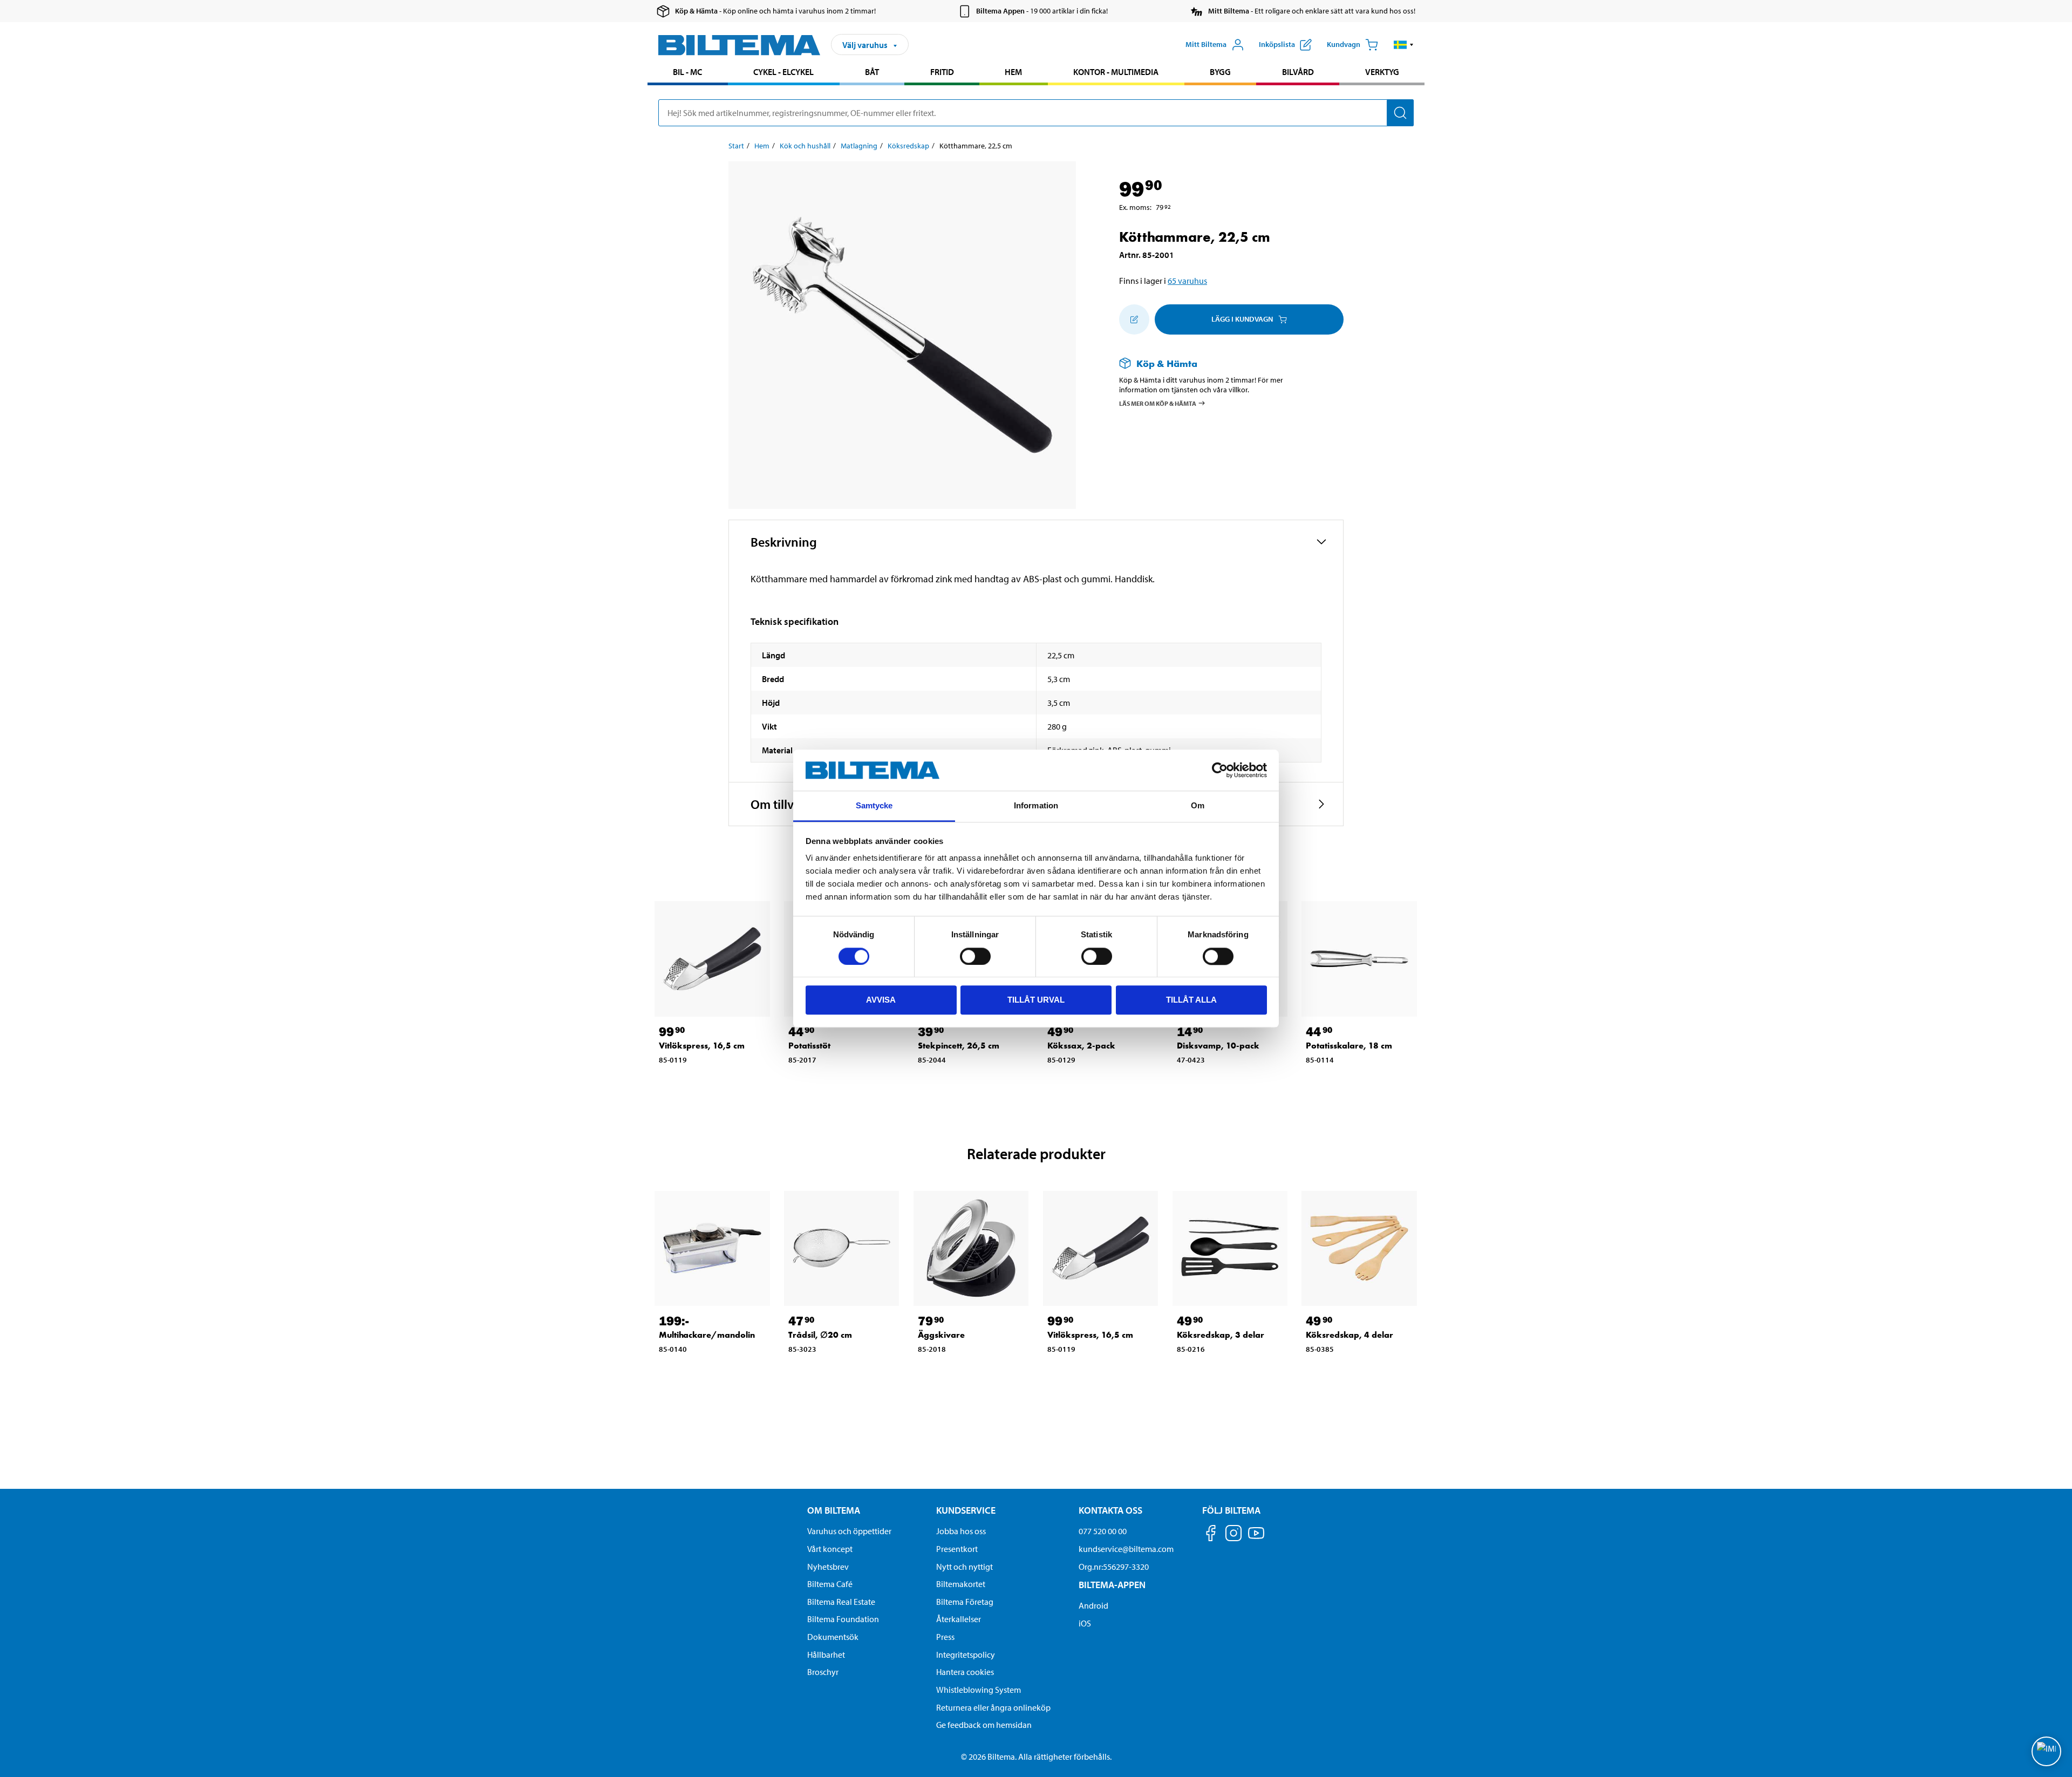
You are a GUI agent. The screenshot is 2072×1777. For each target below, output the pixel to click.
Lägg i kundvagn (1242, 319)
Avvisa (881, 1000)
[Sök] (1400, 113)
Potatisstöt (809, 1046)
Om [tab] (1198, 806)
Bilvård (1298, 72)
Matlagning (859, 146)
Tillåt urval (1036, 1000)
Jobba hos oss (961, 1531)
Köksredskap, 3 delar (1221, 1335)
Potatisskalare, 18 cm (1349, 1046)
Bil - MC (687, 72)
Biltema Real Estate (841, 1602)
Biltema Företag (965, 1602)
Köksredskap (908, 146)
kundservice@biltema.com (1126, 1549)
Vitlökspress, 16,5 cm (702, 1046)
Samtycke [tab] (874, 806)
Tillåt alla (1191, 1000)
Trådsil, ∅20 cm (820, 1335)
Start (736, 146)
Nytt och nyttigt (965, 1567)
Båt (872, 72)
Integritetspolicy (966, 1655)
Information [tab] (1036, 806)
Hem (1013, 72)
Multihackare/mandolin (707, 1335)
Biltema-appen (1112, 1585)
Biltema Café (830, 1584)
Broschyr (823, 1672)
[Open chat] (2046, 1751)
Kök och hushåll (805, 146)
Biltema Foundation (843, 1619)
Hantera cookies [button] (965, 1672)
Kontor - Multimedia (1116, 72)
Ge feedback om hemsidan (984, 1725)
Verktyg (1382, 72)
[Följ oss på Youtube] (1256, 1538)
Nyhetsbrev (828, 1567)
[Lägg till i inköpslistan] (1134, 319)
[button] (1404, 45)
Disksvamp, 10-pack (1218, 1046)
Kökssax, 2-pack (1081, 1046)
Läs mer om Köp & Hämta (1158, 403)
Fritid (942, 72)
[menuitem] (688, 73)
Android (1093, 1605)
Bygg (1220, 72)
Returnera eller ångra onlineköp (993, 1707)
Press (945, 1637)
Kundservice (966, 1510)
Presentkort (957, 1549)
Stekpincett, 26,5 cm (959, 1046)
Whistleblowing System (979, 1690)
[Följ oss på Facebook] (1211, 1535)
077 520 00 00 (1103, 1531)
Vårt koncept (830, 1549)
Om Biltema (834, 1510)
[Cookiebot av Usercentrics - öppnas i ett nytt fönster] (1220, 770)
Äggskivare (941, 1335)
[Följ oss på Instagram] (1233, 1535)
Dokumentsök (833, 1637)
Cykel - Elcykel (783, 72)
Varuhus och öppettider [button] (849, 1531)
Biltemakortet (961, 1584)
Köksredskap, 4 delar (1349, 1335)
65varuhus (1187, 281)
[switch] (975, 956)
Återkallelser (959, 1619)
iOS (1085, 1623)
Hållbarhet (826, 1655)
